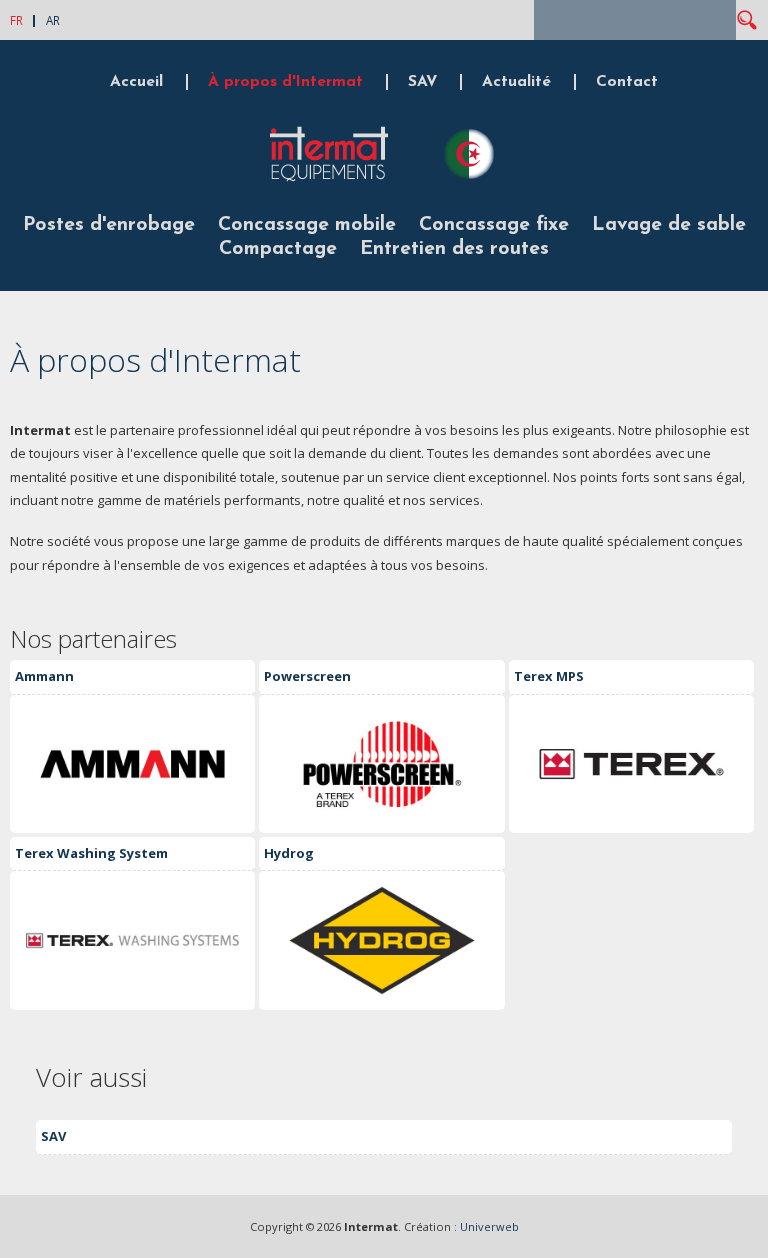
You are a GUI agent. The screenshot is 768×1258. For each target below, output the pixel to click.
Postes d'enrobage (109, 225)
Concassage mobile (307, 225)
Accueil (136, 82)
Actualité (516, 82)
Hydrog (289, 853)
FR (16, 20)
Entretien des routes (454, 249)
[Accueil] (329, 179)
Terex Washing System (91, 853)
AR (53, 20)
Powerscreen (307, 676)
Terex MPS (549, 676)
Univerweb (489, 1226)
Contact (627, 82)
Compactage (278, 249)
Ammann (44, 676)
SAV (422, 82)
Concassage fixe (494, 225)
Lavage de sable (669, 225)
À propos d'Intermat (285, 82)
